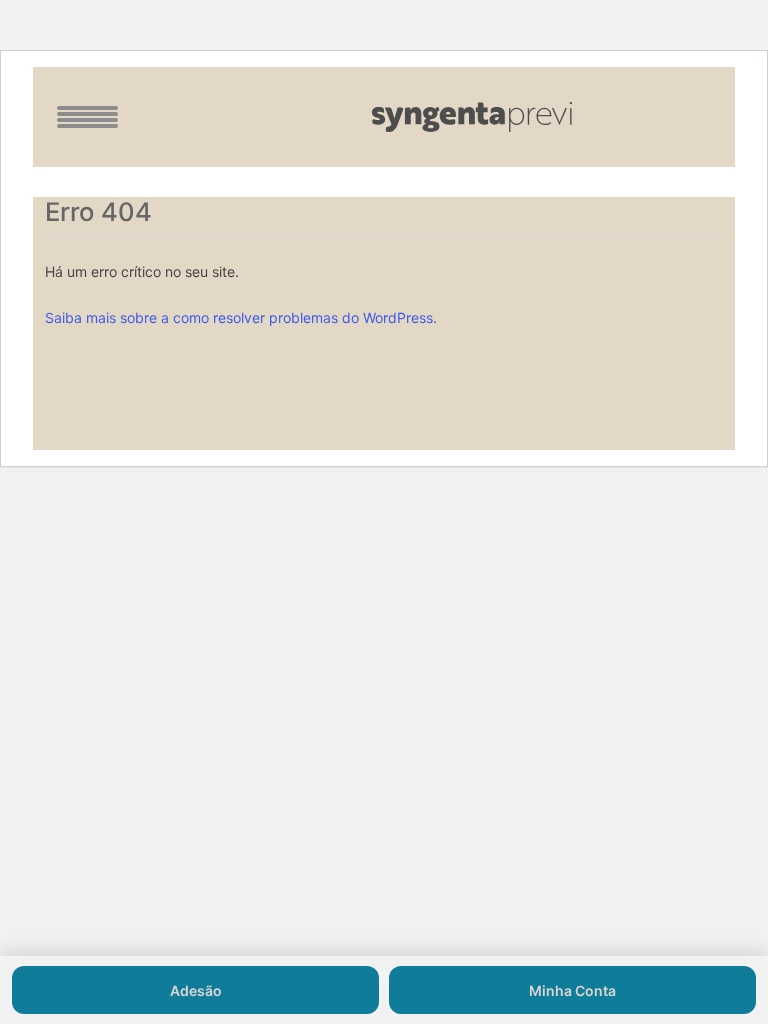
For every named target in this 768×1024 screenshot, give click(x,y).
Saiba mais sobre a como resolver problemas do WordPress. (241, 317)
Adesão (196, 990)
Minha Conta (572, 990)
